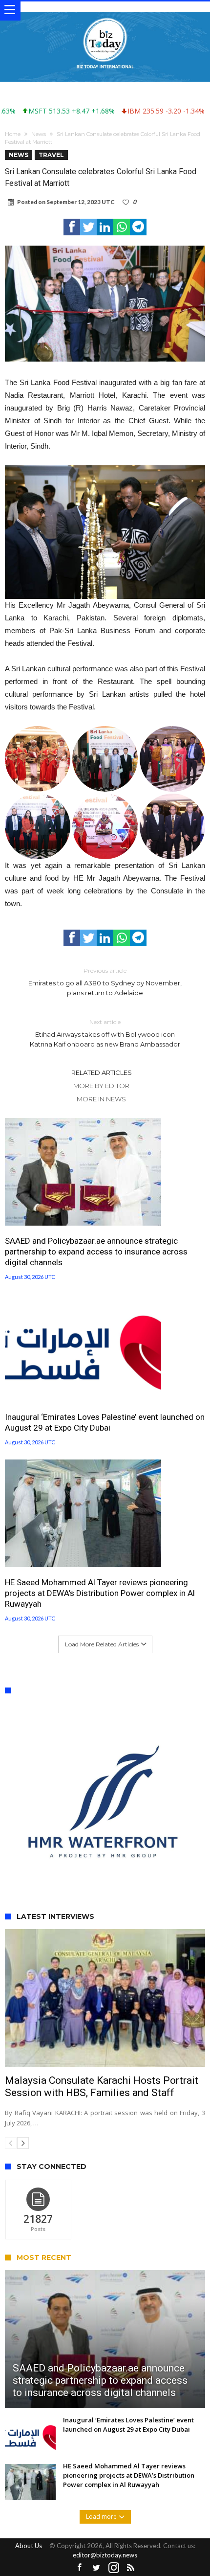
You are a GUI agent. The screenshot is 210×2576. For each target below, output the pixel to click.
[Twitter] (97, 2514)
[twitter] (88, 227)
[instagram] (114, 2514)
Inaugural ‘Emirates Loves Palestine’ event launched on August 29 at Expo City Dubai (105, 1422)
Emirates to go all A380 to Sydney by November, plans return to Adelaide (105, 982)
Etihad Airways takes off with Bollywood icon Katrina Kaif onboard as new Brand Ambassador (105, 1033)
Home (13, 134)
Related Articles (102, 1072)
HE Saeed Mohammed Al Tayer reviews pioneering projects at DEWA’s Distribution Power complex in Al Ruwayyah (100, 1593)
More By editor (101, 1086)
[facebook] (72, 227)
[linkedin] (105, 227)
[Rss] (131, 2514)
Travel (51, 155)
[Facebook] (80, 2514)
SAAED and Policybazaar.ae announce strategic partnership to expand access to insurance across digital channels (96, 1252)
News (39, 134)
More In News (101, 1099)
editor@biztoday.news (105, 2501)
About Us (29, 2492)
